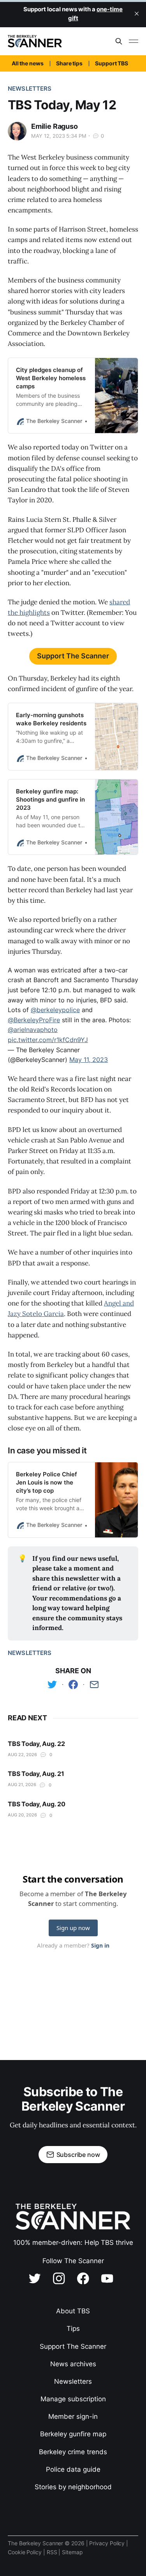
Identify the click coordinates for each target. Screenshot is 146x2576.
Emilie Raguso (55, 126)
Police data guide (73, 2469)
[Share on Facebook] (73, 1685)
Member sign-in (73, 2416)
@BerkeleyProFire (34, 1020)
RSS (53, 2552)
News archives (73, 2364)
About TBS (73, 2311)
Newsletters (30, 89)
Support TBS (112, 63)
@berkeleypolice (55, 1010)
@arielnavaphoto (33, 1030)
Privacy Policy (108, 2543)
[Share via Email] (94, 1685)
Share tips (69, 63)
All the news (28, 63)
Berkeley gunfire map (73, 2434)
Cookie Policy (26, 2552)
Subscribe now (78, 2155)
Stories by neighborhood (73, 2487)
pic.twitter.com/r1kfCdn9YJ (48, 1040)
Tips (73, 2329)
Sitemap (72, 2552)
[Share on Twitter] (52, 1685)
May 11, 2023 (89, 1060)
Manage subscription (73, 2399)
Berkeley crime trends (73, 2452)
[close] (137, 14)
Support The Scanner (73, 656)
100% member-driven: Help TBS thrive (73, 2243)
